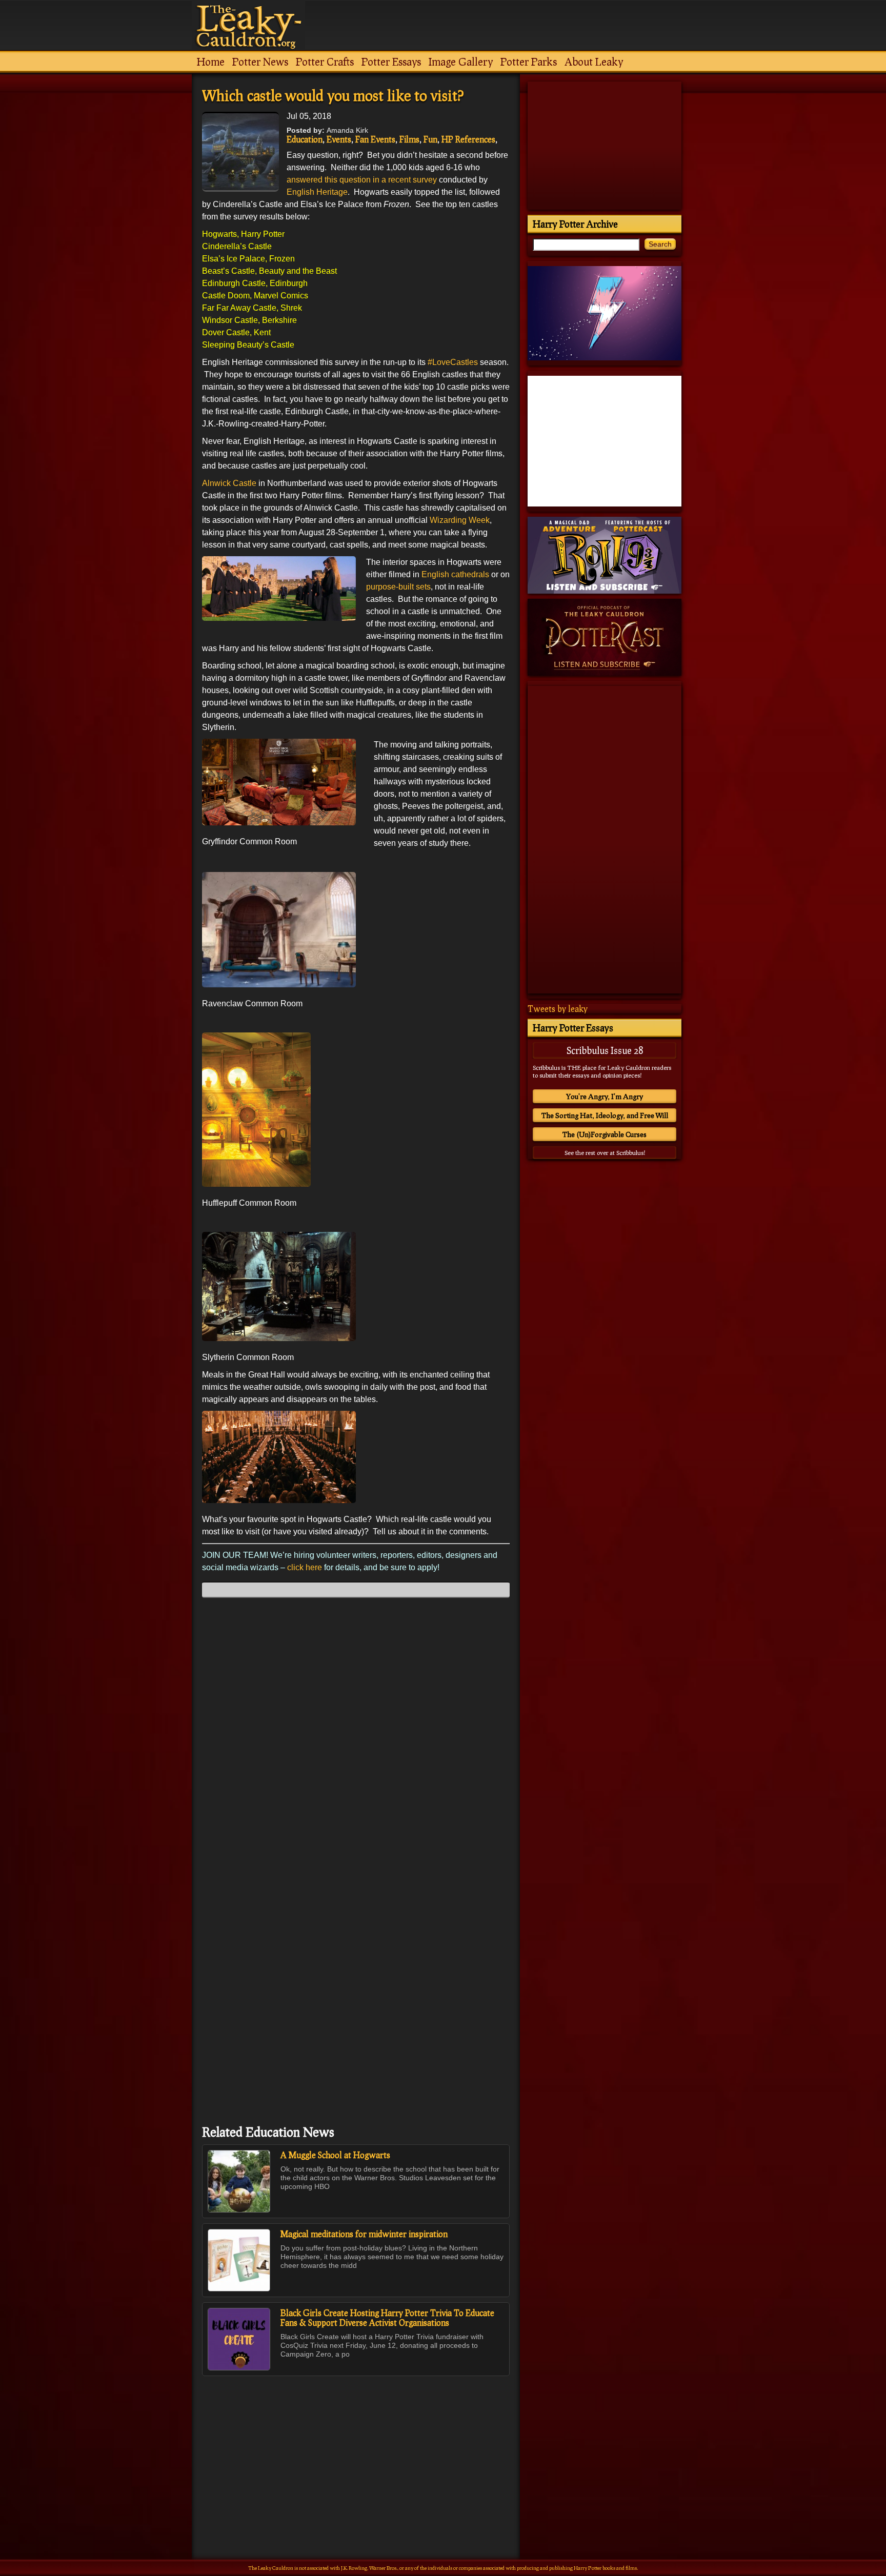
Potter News (260, 62)
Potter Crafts (325, 62)
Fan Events (375, 139)
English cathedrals (455, 574)
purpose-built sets (398, 587)
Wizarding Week (460, 520)
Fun (430, 139)
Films (409, 139)
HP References (468, 139)
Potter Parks (529, 62)
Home (211, 62)
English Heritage (317, 192)
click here (304, 1567)
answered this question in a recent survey (362, 180)
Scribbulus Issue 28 (605, 1050)
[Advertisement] (356, 2445)
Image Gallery (461, 62)
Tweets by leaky (558, 1009)
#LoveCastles (453, 362)
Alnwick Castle (229, 483)
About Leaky (594, 62)
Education (305, 139)
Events (339, 139)
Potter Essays (391, 62)
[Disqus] (356, 1734)
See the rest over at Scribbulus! (605, 1153)
